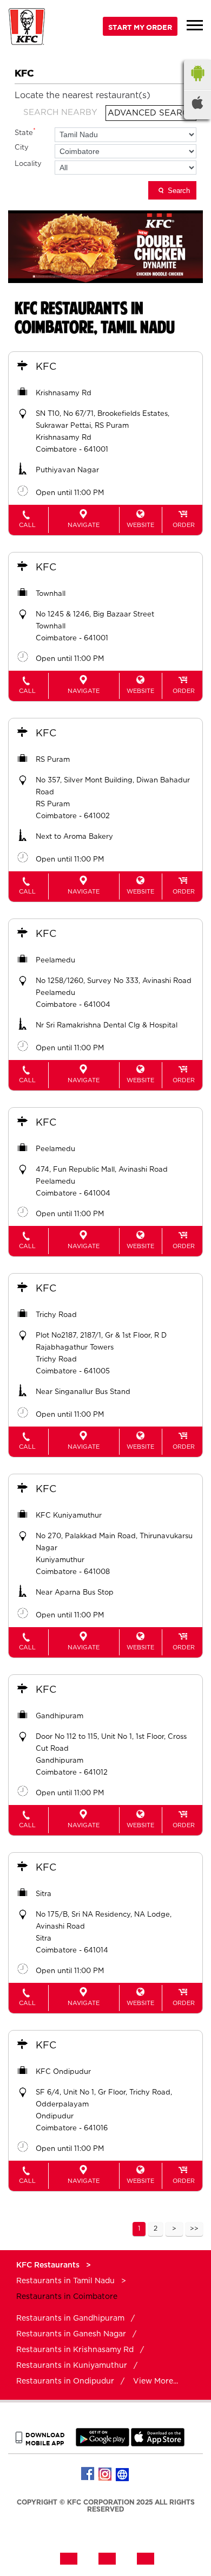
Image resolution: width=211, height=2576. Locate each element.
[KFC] (27, 28)
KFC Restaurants (49, 2265)
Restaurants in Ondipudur (65, 2381)
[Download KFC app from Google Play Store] (103, 2444)
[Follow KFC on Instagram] (105, 2474)
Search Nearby (60, 113)
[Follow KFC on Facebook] (88, 2474)
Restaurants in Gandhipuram (70, 2318)
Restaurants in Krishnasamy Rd (75, 2350)
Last (194, 2229)
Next (174, 2229)
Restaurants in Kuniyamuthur (72, 2366)
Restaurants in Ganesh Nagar (71, 2334)
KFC (46, 367)
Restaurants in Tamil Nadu (65, 2281)
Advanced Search (151, 113)
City (22, 148)
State (25, 132)
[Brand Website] (123, 2474)
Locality (28, 164)
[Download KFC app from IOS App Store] (158, 2444)
